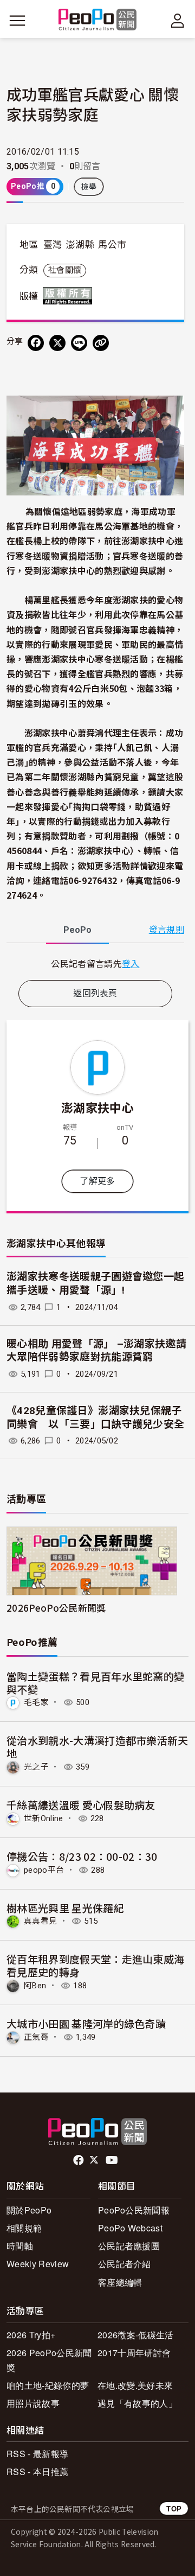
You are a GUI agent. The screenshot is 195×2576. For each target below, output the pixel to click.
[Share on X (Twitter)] (57, 343)
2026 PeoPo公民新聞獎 (49, 2360)
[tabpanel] (95, 963)
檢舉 (89, 187)
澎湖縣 (80, 245)
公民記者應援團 (129, 2246)
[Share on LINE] (79, 343)
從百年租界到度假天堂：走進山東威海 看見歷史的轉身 (95, 1965)
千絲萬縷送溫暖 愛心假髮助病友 (81, 1805)
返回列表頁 (95, 993)
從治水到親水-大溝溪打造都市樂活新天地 (97, 1747)
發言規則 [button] (167, 930)
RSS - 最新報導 (37, 2454)
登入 (131, 963)
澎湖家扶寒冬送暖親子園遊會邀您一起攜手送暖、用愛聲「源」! (95, 1283)
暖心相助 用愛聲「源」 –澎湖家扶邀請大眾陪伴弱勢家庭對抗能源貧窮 (96, 1351)
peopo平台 (44, 1870)
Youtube (113, 2160)
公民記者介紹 (125, 2264)
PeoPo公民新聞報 (134, 2210)
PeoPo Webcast (130, 2228)
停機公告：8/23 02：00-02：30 (82, 1856)
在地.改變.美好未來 (135, 2385)
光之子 (36, 1767)
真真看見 (40, 1921)
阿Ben (35, 1986)
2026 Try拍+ (31, 2335)
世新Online (44, 1818)
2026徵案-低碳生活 (136, 2335)
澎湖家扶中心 (97, 1107)
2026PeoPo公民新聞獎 (56, 1608)
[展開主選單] (17, 21)
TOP (174, 2508)
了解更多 (97, 1181)
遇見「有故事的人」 (137, 2403)
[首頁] (98, 20)
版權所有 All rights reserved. (70, 296)
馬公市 (112, 245)
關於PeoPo (29, 2210)
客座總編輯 (120, 2282)
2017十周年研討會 (134, 2353)
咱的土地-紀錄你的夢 (48, 2385)
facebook (79, 2160)
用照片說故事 (33, 2403)
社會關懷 (65, 270)
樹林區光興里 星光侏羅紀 (65, 1908)
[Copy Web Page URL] (101, 343)
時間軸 (20, 2246)
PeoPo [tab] (77, 930)
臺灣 (53, 245)
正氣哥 (36, 2037)
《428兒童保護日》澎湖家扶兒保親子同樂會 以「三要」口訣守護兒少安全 (95, 1417)
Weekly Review (38, 2264)
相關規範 (24, 2228)
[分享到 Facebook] (36, 343)
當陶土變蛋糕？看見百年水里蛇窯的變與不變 (95, 1683)
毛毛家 (36, 1702)
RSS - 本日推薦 (37, 2472)
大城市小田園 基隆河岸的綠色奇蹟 (86, 2023)
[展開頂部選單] (178, 21)
